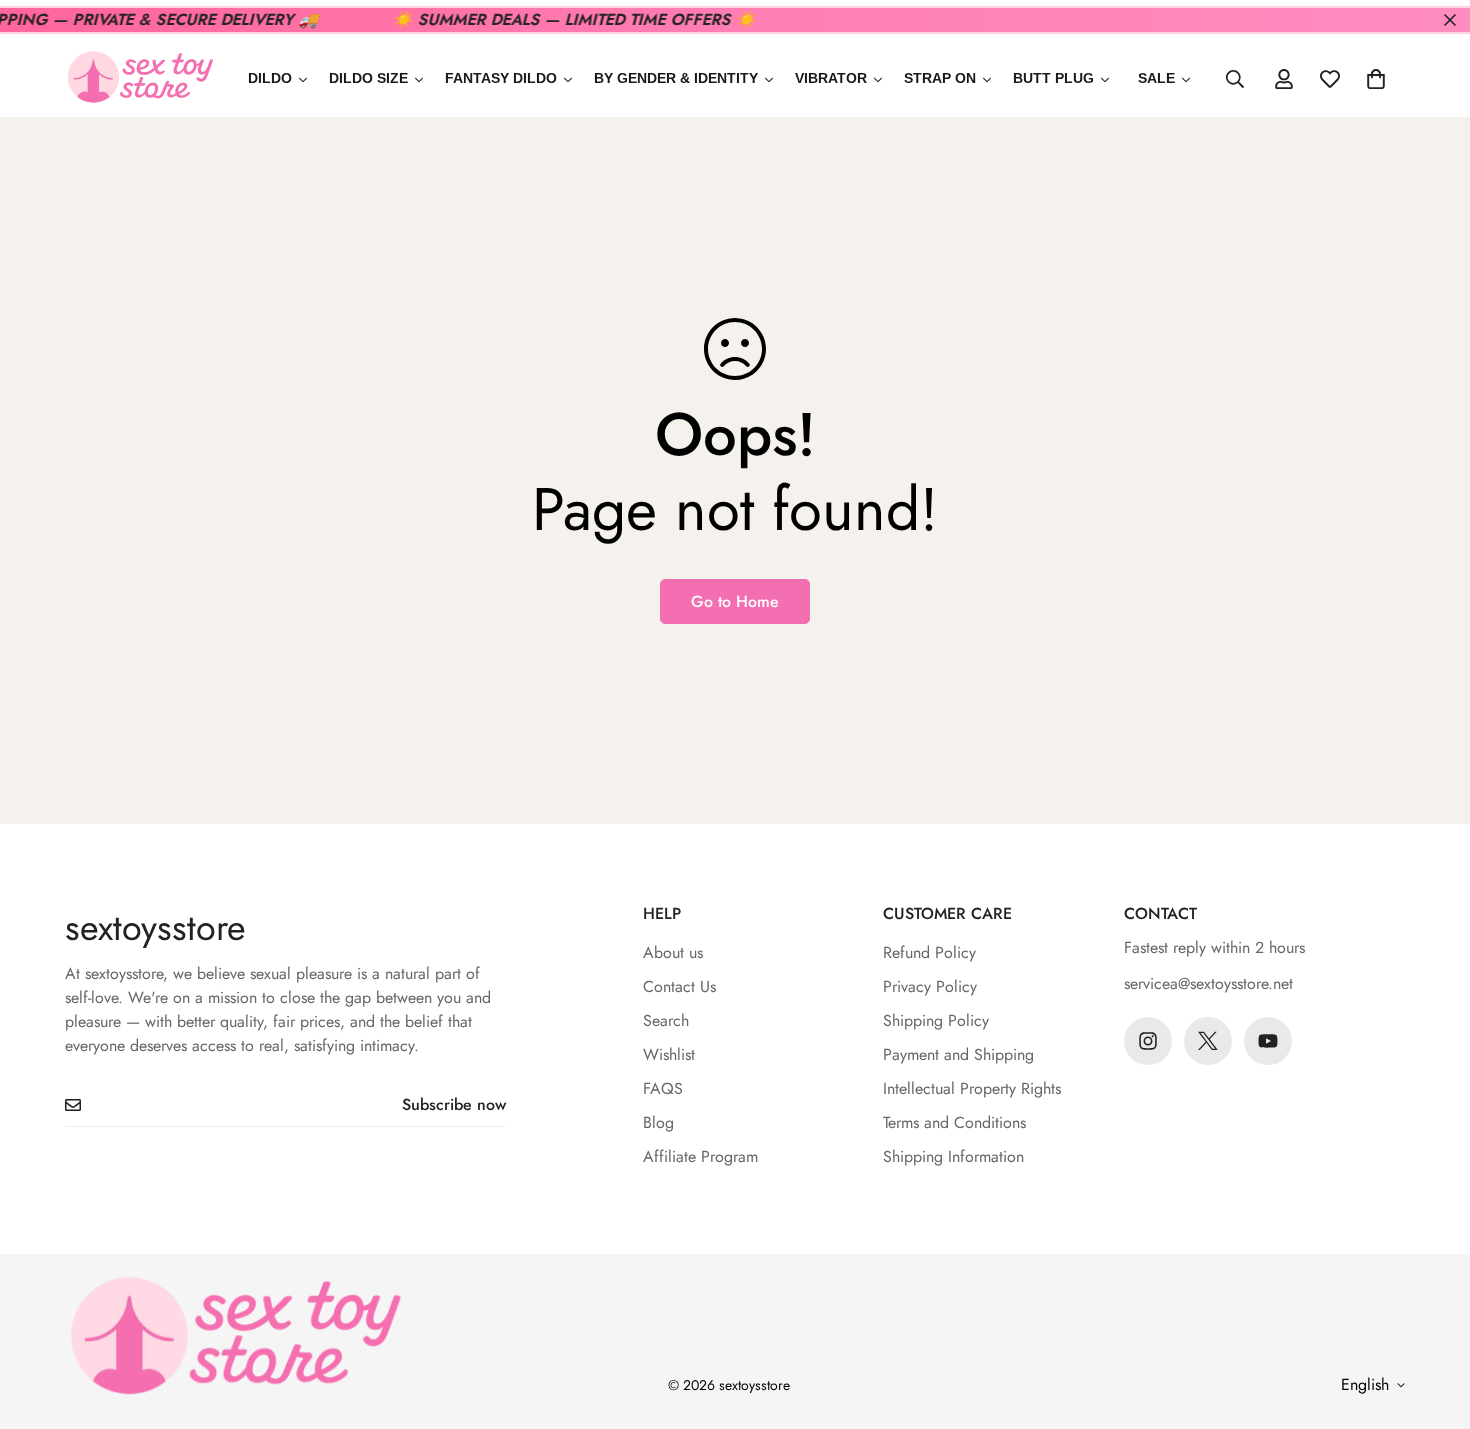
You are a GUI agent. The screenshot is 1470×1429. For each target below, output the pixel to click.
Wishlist (669, 1054)
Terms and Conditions (954, 1122)
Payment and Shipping (958, 1054)
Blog (658, 1122)
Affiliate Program (700, 1156)
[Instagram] (1148, 1041)
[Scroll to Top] (1431, 1320)
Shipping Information (953, 1156)
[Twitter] (1208, 1041)
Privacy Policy (930, 986)
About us (673, 952)
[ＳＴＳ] (140, 78)
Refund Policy (929, 952)
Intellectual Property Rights (972, 1088)
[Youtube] (1268, 1041)
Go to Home (735, 601)
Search (666, 1020)
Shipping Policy (936, 1020)
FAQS (663, 1088)
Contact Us (679, 986)
